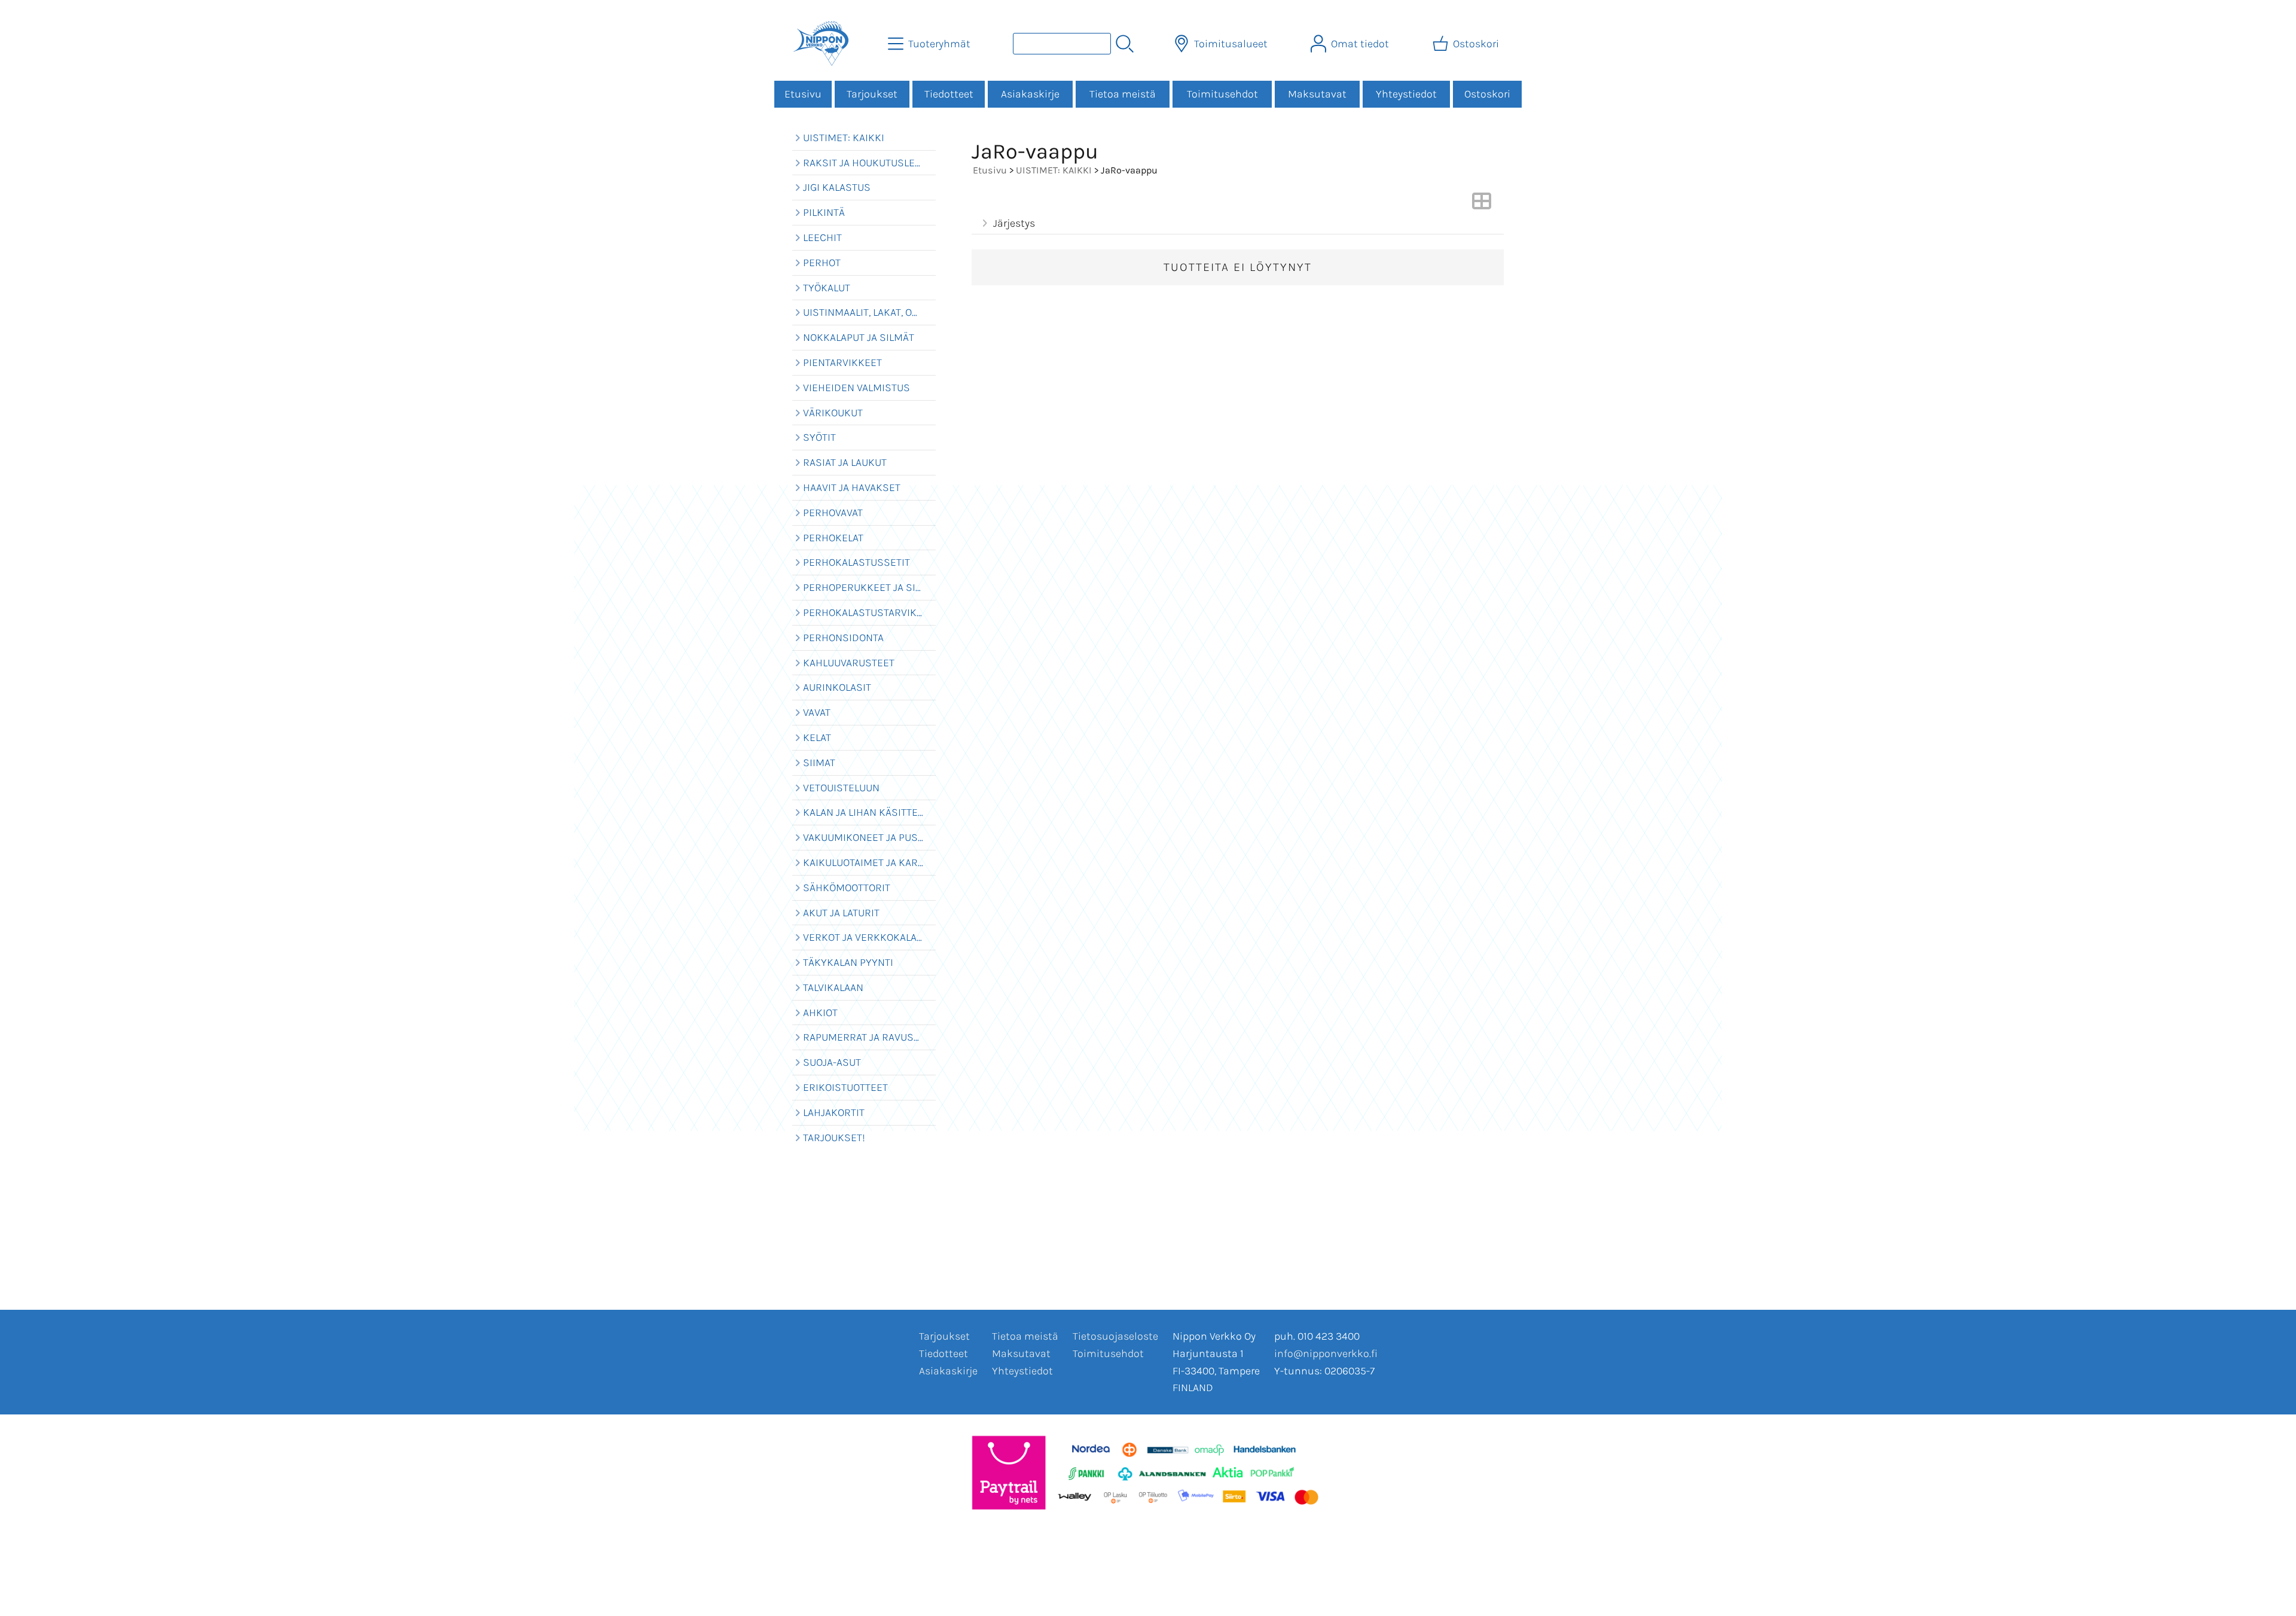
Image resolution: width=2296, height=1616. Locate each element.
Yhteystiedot (1406, 94)
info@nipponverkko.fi (1326, 1353)
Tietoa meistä (1123, 94)
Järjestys (1014, 223)
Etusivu (803, 94)
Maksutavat (1317, 94)
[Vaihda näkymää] (1482, 205)
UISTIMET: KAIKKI (1054, 170)
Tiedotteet (949, 94)
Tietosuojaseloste (1115, 1336)
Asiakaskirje (1030, 94)
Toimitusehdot (1222, 94)
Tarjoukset (872, 94)
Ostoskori (1487, 94)
